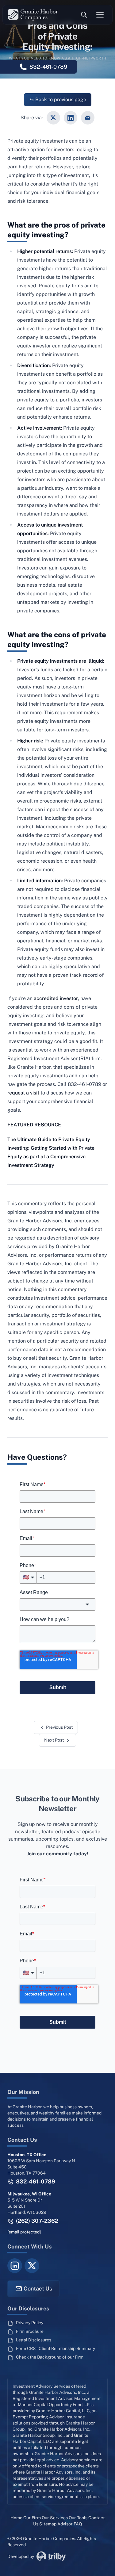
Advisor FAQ (70, 2524)
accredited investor (56, 998)
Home (16, 2518)
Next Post (54, 1740)
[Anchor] (72, 235)
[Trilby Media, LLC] (51, 2556)
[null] (53, 118)
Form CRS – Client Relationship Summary (56, 2348)
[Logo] (33, 15)
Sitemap (48, 2524)
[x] (32, 2266)
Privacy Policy (30, 2323)
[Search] (84, 15)
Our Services (55, 2518)
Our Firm (32, 2518)
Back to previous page (61, 100)
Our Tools (78, 2518)
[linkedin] (15, 2266)
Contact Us (38, 2288)
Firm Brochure (30, 2331)
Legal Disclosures (34, 2340)
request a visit (23, 1093)
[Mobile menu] (100, 15)
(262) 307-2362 (36, 2221)
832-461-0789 (35, 2181)
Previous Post (59, 1727)
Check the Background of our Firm (50, 2357)
